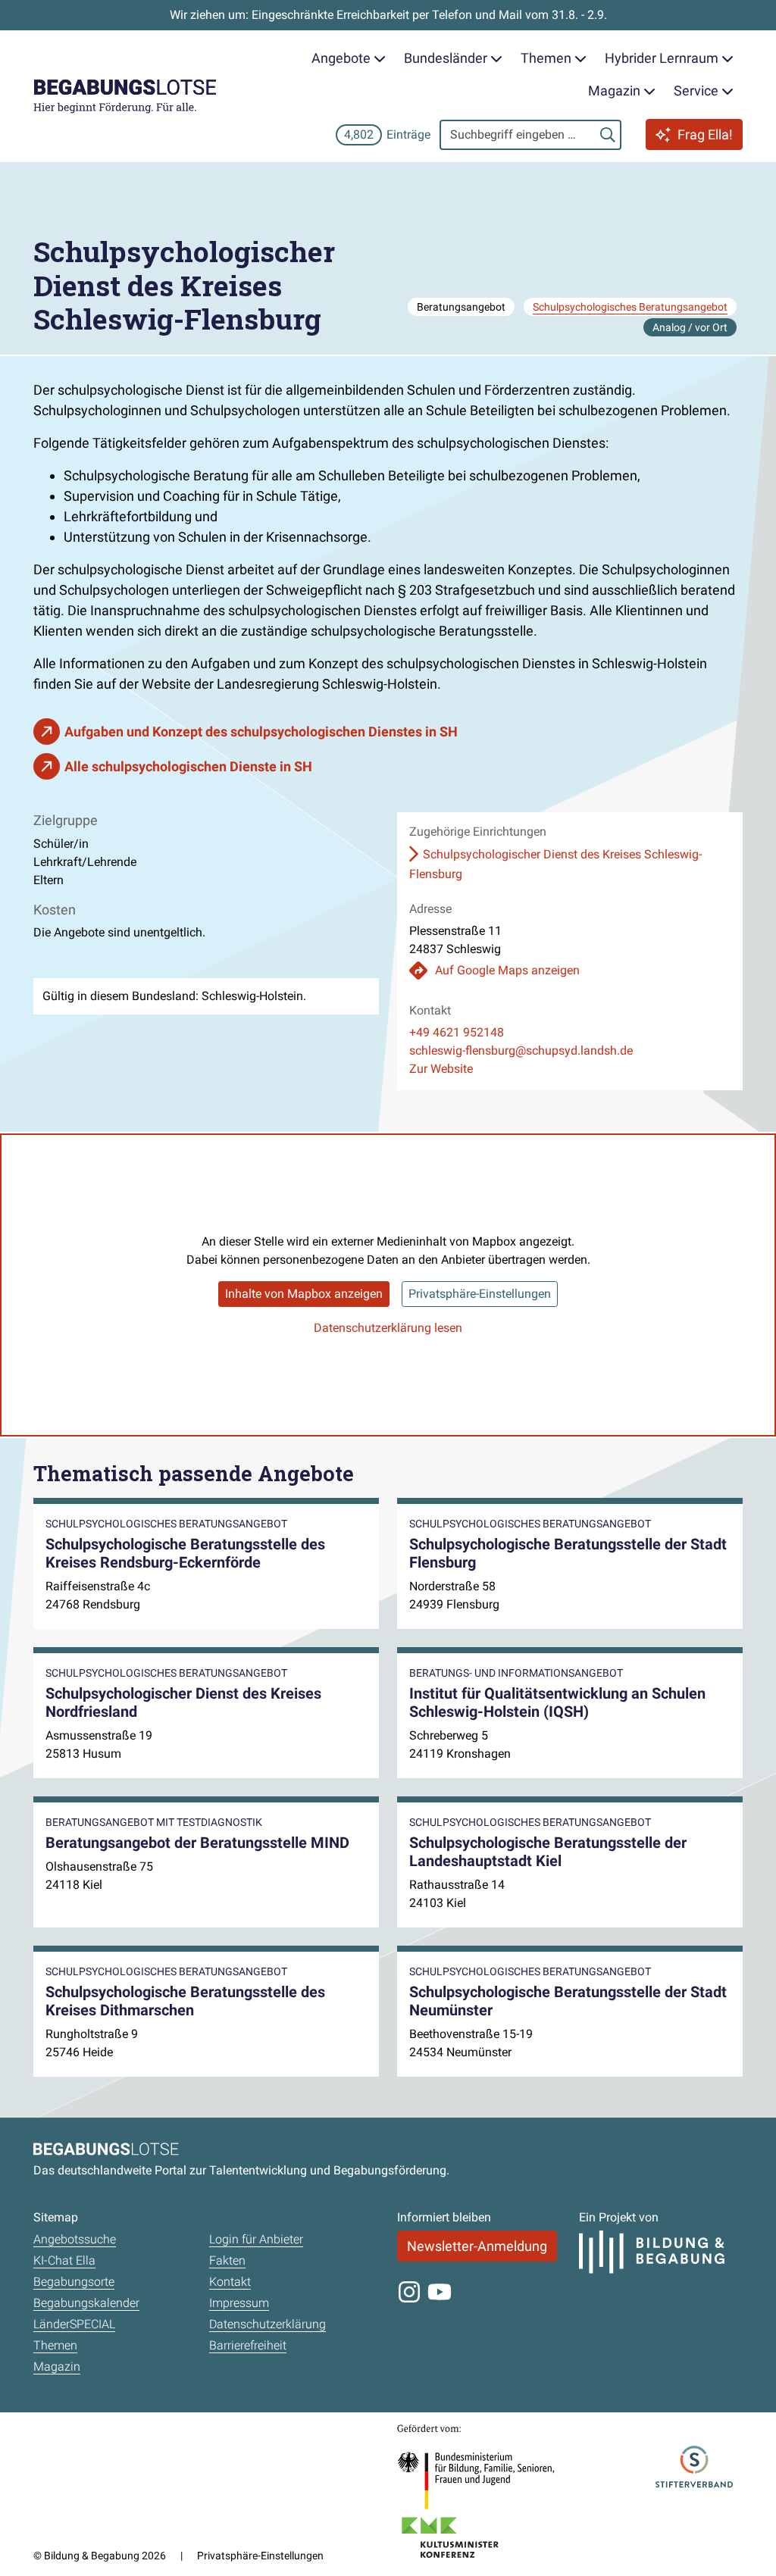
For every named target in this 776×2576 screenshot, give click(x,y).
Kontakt (230, 2282)
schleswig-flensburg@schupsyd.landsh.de (521, 1050)
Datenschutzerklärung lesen (388, 1328)
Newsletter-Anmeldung (477, 2246)
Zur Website (441, 1069)
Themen (55, 2345)
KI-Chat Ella (64, 2260)
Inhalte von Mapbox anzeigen (304, 1294)
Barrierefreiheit (248, 2345)
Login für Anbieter (256, 2239)
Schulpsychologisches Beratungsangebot (630, 307)
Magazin (57, 2367)
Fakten (227, 2260)
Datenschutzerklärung (268, 2324)
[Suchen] (608, 135)
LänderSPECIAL (74, 2324)
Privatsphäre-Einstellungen (480, 1294)
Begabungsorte (74, 2282)
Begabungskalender (86, 2303)
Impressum (239, 2303)
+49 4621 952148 (457, 1032)
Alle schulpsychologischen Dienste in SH (188, 766)
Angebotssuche (75, 2239)
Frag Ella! (705, 134)
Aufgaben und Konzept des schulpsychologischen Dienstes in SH (261, 732)
